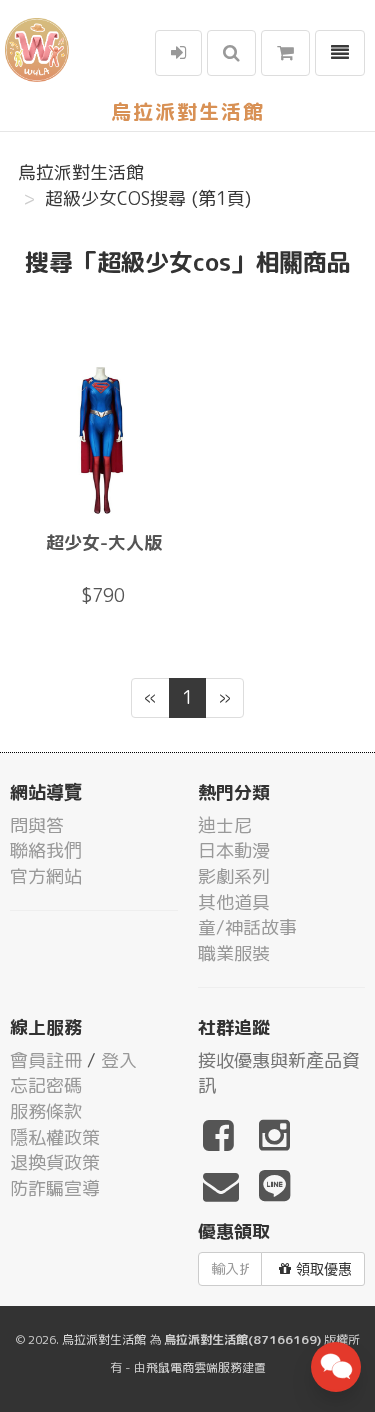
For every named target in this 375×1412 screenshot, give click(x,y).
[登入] (178, 53)
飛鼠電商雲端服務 (194, 1367)
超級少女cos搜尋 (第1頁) (148, 198)
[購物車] (285, 53)
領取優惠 (324, 1269)
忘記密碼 (46, 1085)
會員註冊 (46, 1060)
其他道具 (234, 902)
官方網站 (46, 876)
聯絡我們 (46, 850)
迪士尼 (225, 825)
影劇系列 (234, 876)
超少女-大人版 (104, 542)
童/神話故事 (247, 927)
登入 (119, 1060)
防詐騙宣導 (55, 1188)
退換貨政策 (55, 1162)
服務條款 (46, 1111)
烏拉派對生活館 (81, 172)
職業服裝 (234, 953)
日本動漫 (234, 850)
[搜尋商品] (231, 53)
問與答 (37, 825)
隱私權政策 (55, 1137)
